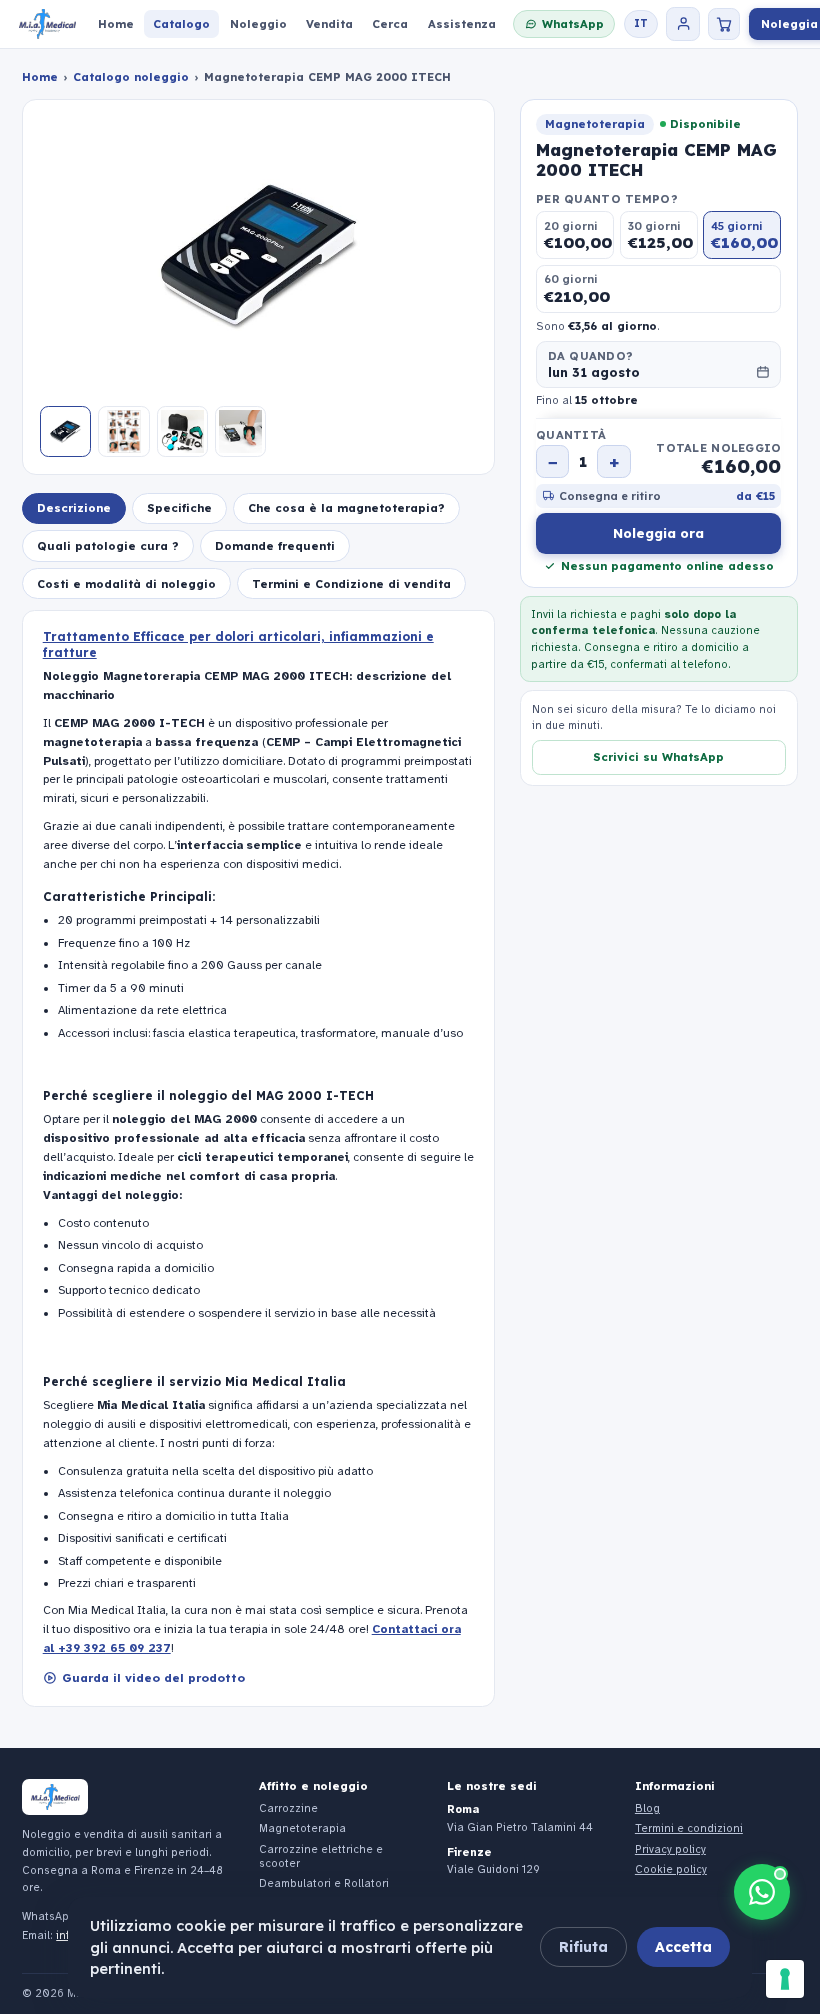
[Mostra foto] (65, 431)
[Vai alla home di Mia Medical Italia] (47, 24)
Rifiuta (583, 1947)
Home (40, 77)
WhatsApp (573, 24)
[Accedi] (683, 24)
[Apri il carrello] (724, 24)
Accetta (683, 1947)
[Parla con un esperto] (762, 1892)
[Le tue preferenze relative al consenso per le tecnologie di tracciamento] (785, 1979)
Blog (647, 1808)
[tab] (74, 508)
